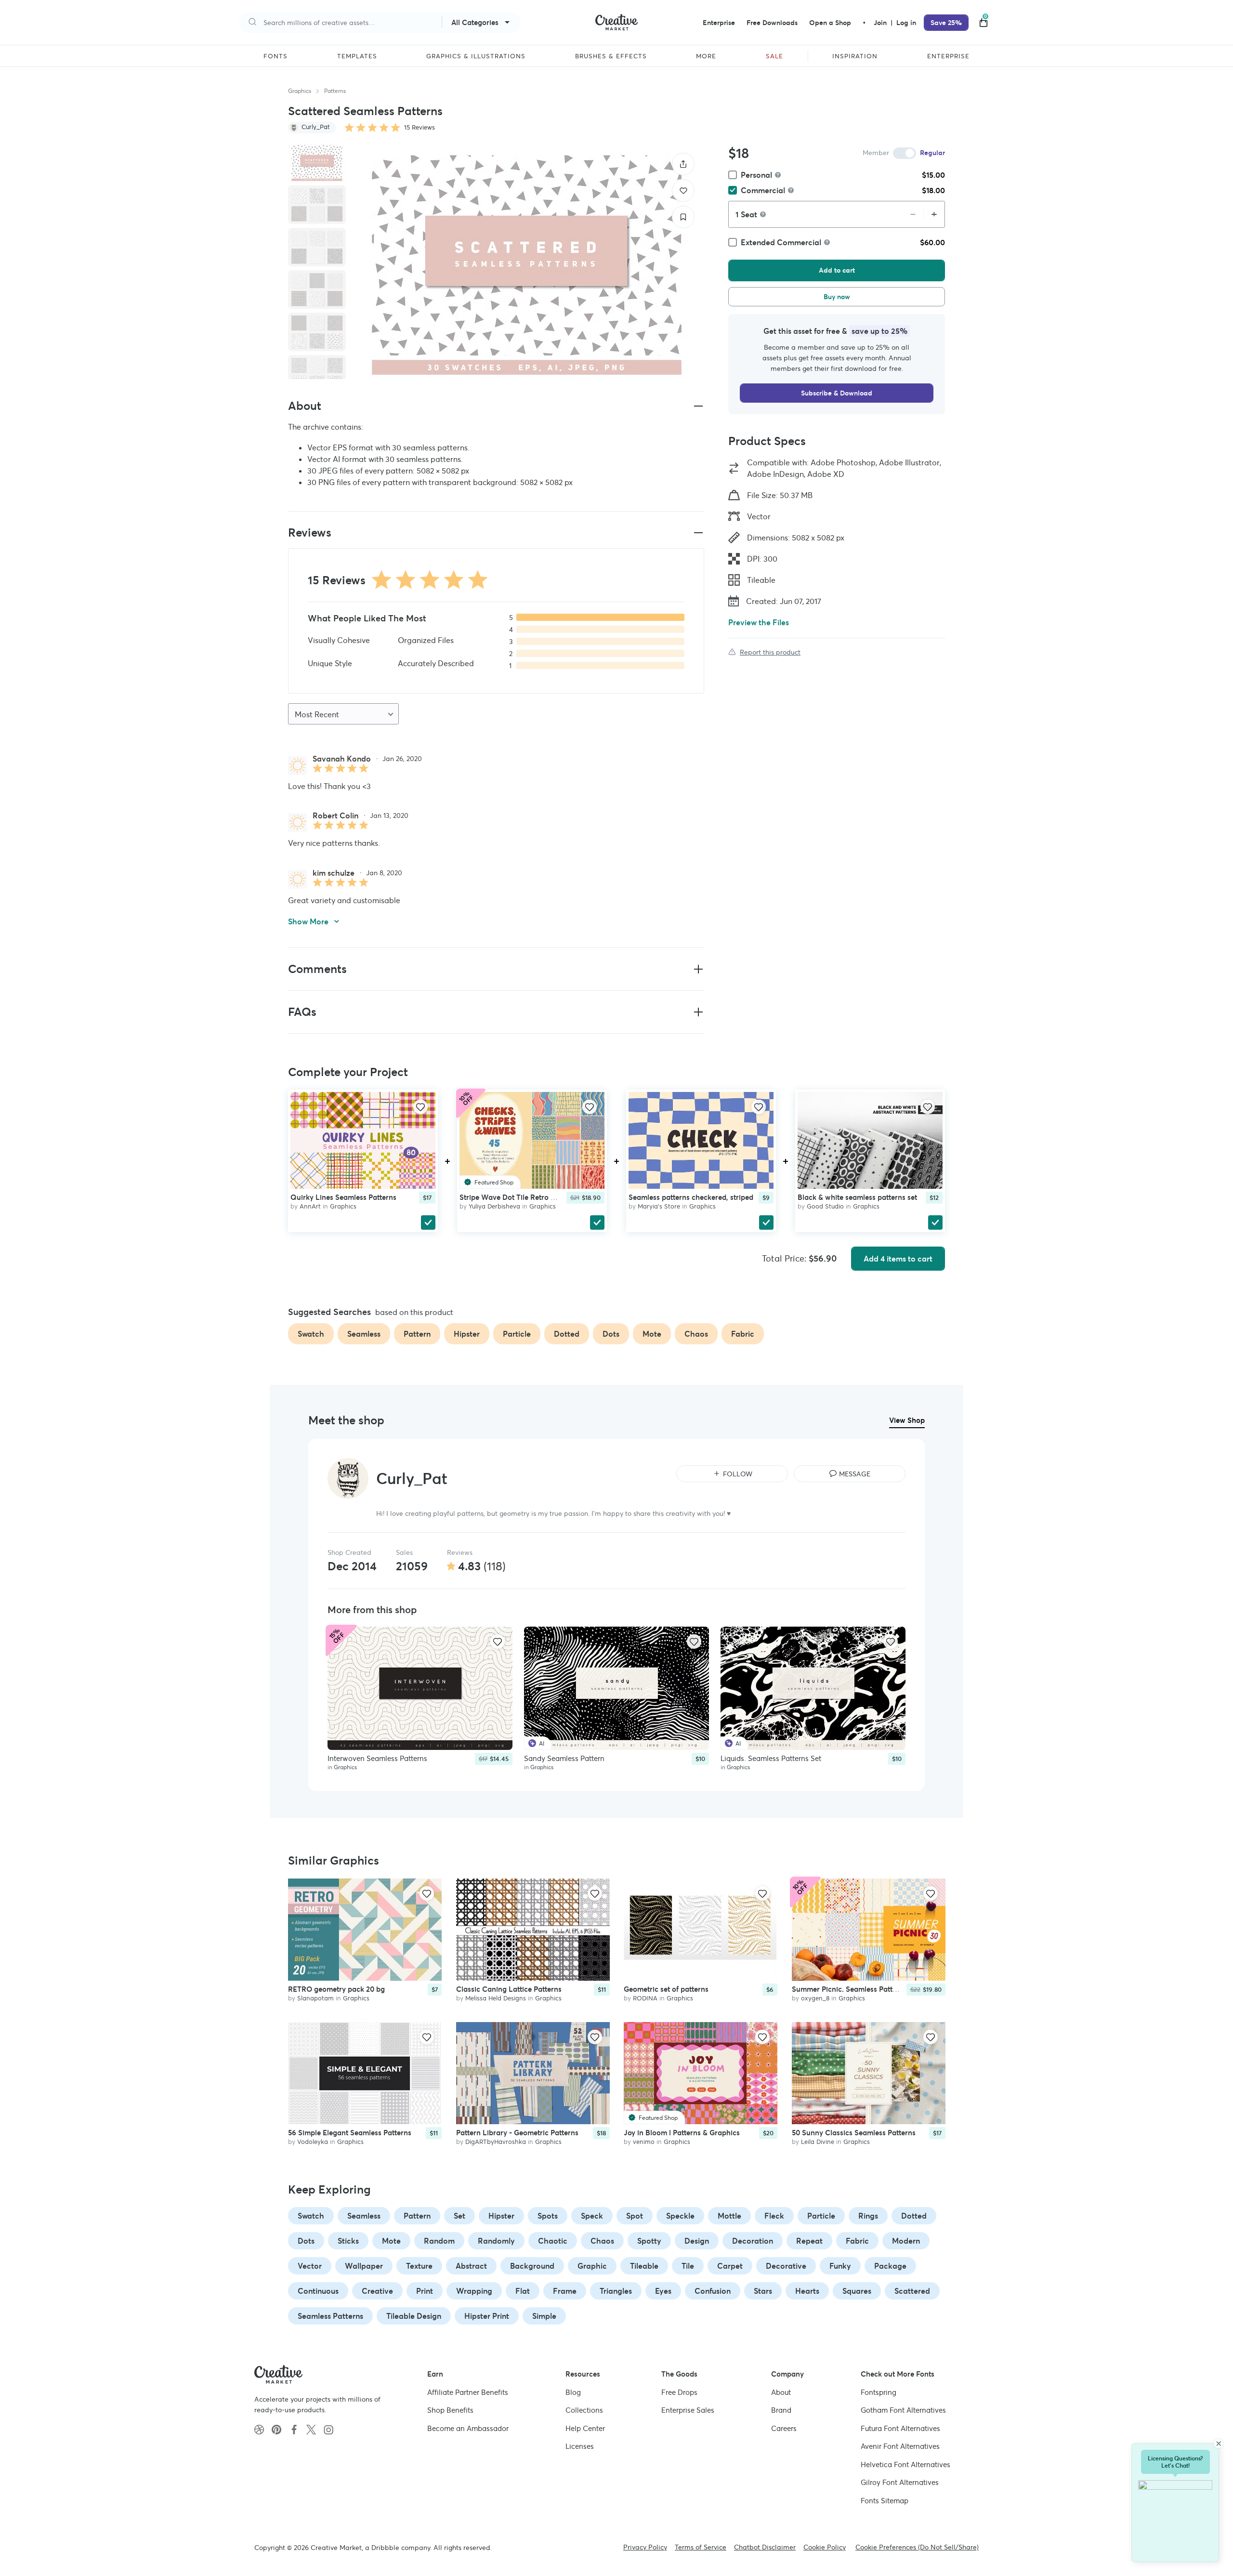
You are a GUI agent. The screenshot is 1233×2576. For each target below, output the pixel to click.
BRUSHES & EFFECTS (611, 56)
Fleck (774, 2216)
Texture (419, 2266)
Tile (688, 2266)
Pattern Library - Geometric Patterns (517, 2133)
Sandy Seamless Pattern (564, 1758)
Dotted (914, 2216)
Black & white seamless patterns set (857, 1197)
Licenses (580, 2446)
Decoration (753, 2241)
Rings (868, 2216)
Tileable (644, 2266)
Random (439, 2241)
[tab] (317, 162)
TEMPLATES (357, 56)
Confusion (713, 2291)
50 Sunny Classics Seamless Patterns (854, 2133)
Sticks (348, 2241)
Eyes (663, 2291)
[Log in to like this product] (420, 1107)
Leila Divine (818, 2142)
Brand (781, 2410)
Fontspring (879, 2392)
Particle (821, 2216)
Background (532, 2266)
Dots (306, 2241)
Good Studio (825, 1206)
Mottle (729, 2216)
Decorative (786, 2266)
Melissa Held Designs (496, 1998)
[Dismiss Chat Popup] (1219, 2444)
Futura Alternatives (900, 2428)
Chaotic (553, 2241)
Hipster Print (487, 2316)
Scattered (912, 2291)
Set (459, 2216)
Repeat (809, 2241)
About (781, 2392)
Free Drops (679, 2392)
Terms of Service (701, 2547)
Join (881, 23)
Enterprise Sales (688, 2410)
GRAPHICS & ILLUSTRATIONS (476, 56)
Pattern (417, 2216)
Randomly (496, 2241)
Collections (584, 2410)
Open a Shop (830, 23)
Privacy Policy (645, 2547)
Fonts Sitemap (885, 2501)
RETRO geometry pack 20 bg (336, 1989)
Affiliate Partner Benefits (468, 2392)
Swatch (311, 2216)
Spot (635, 2216)
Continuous (318, 2291)
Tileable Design (414, 2316)
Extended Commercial (781, 242)
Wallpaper (364, 2266)
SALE (774, 56)
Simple (544, 2316)
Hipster (501, 2216)
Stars (763, 2291)
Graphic (592, 2266)
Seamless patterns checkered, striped (691, 1197)
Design (697, 2241)
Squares (857, 2291)
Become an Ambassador (468, 2428)
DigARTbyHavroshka (496, 2142)
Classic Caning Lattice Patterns (509, 1989)
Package (890, 2266)
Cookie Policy (825, 2547)
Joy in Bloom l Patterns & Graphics (682, 2133)
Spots (548, 2216)
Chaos (602, 2241)
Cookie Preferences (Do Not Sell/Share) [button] (917, 2547)
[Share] (683, 164)
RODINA (645, 1998)
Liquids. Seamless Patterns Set (771, 1758)
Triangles (616, 2291)
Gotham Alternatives (903, 2410)
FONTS (275, 56)
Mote (391, 2241)
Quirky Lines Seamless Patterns (343, 1197)
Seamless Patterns (330, 2316)
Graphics (300, 91)
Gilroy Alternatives (900, 2482)
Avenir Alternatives (900, 2446)
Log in (906, 23)
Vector (310, 2266)
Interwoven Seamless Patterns (377, 1758)
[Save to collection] (683, 217)
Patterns (335, 91)
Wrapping (474, 2291)
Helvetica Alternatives (905, 2464)
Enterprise (719, 23)
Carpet (730, 2266)
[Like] (683, 191)
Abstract (471, 2266)
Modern (906, 2241)
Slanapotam (315, 1998)
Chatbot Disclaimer (765, 2547)
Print (425, 2291)
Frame (565, 2291)
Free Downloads (772, 23)
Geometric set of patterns (666, 1989)
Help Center (585, 2428)
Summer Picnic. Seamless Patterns (849, 1989)
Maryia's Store (659, 1206)
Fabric (857, 2241)
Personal (756, 175)
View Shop (907, 1420)
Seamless (364, 2216)
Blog (573, 2392)
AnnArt (310, 1206)
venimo (644, 2142)
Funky (840, 2266)
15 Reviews (420, 127)
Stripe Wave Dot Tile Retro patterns (519, 1197)
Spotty (649, 2241)
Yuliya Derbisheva (494, 1206)
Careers (784, 2428)
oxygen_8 (815, 1998)
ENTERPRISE (948, 56)
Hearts (807, 2291)
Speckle (680, 2216)
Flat (523, 2291)
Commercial (763, 190)
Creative (377, 2291)
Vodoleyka (313, 2142)
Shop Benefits (450, 2410)
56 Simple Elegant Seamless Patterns (350, 2133)
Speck (592, 2216)
